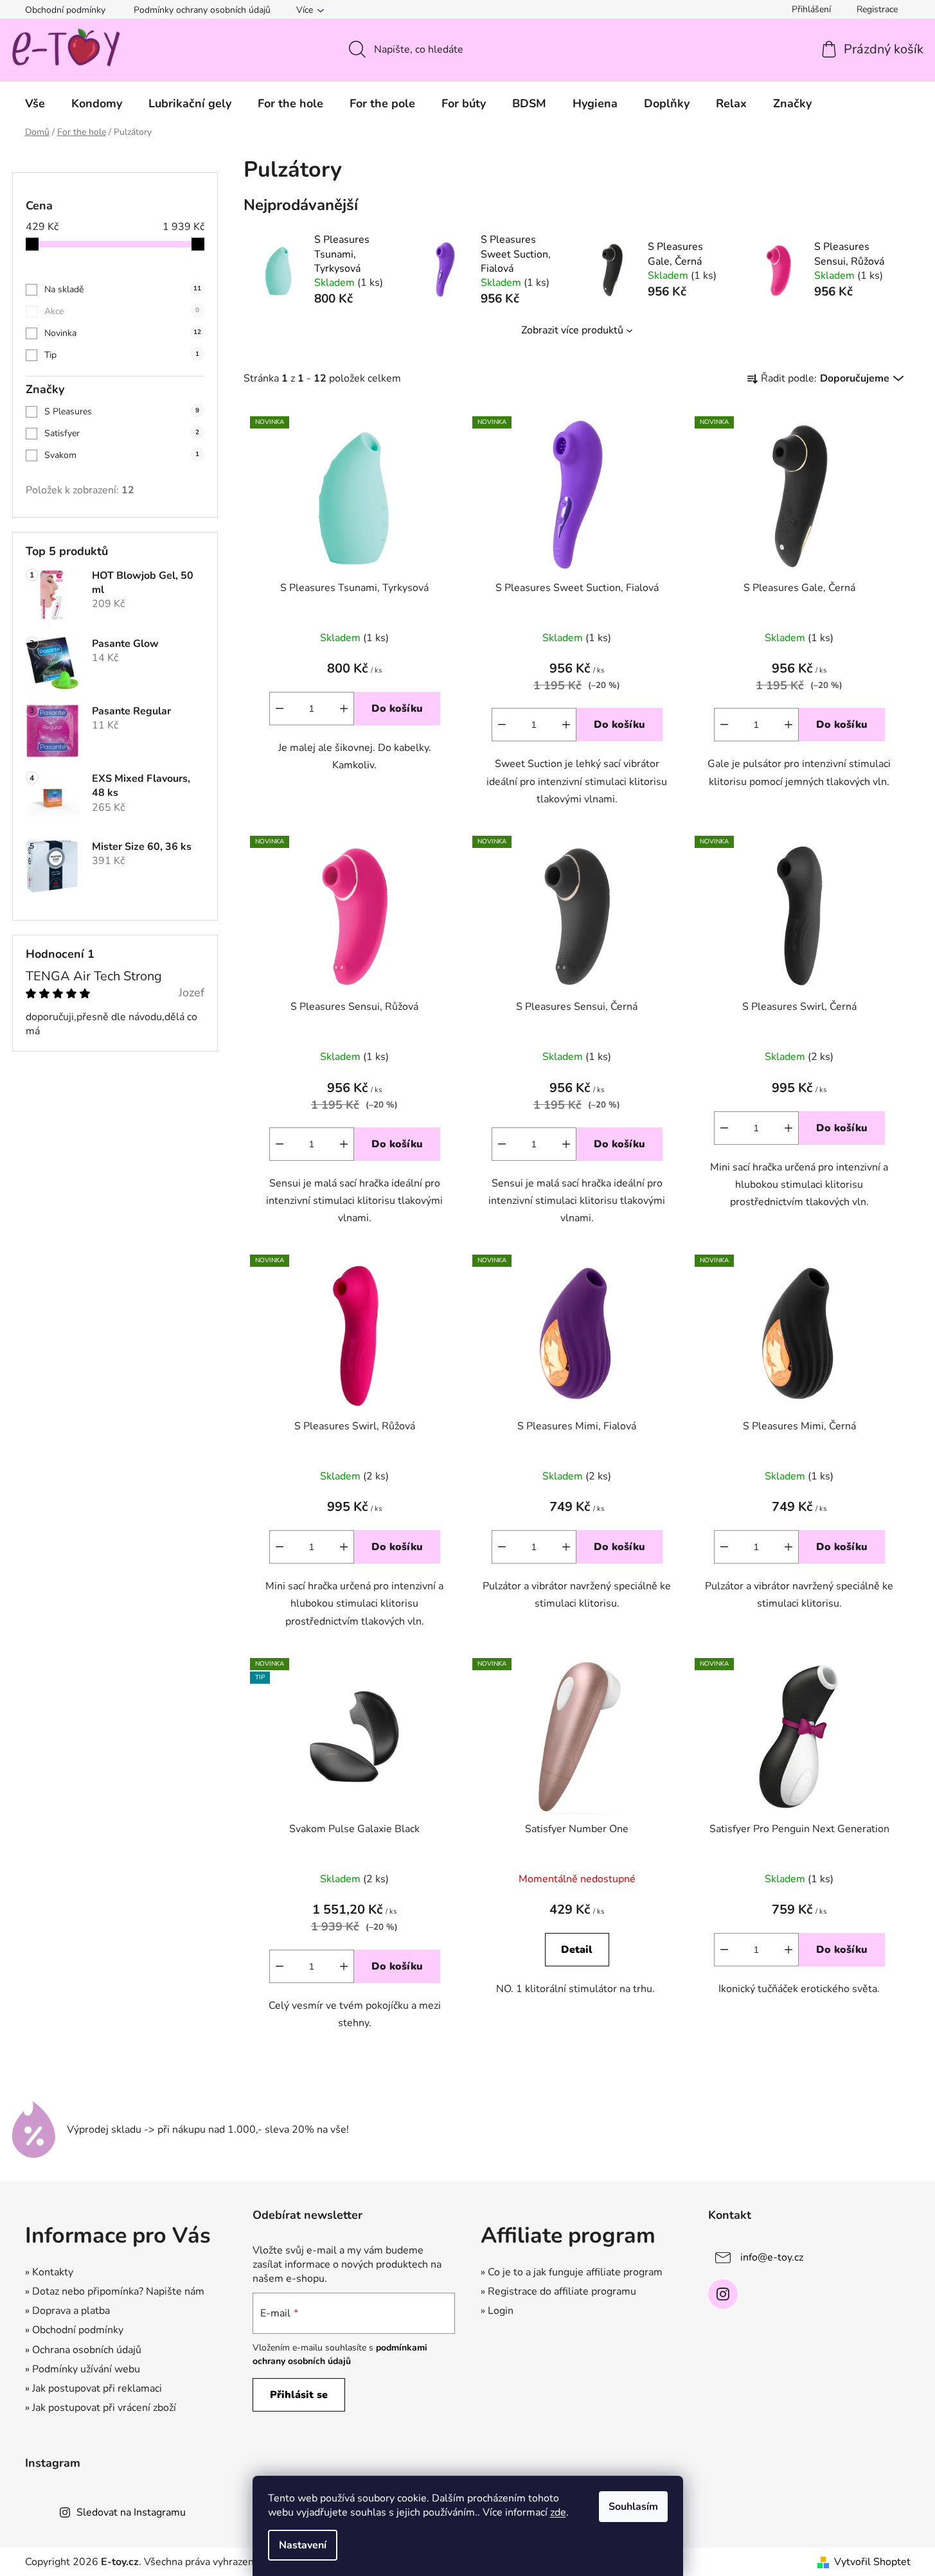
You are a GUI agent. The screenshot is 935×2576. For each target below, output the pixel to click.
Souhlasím (633, 2507)
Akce (122, 311)
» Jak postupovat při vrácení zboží (101, 2408)
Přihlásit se (299, 2395)
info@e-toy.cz (772, 2257)
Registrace (877, 9)
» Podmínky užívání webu (83, 2369)
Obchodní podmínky (65, 10)
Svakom (122, 455)
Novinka (123, 333)
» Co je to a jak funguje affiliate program (572, 2272)
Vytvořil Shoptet (872, 2562)
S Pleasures (122, 411)
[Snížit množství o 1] (280, 709)
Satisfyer (122, 433)
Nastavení (303, 2545)
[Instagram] (723, 2294)
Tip (122, 355)
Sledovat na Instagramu (131, 2512)
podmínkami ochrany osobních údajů (340, 2354)
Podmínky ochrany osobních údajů (202, 10)
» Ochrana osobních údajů (83, 2350)
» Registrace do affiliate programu (558, 2291)
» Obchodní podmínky (74, 2330)
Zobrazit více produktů (572, 330)
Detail (577, 1950)
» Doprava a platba (67, 2311)
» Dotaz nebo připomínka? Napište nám (115, 2291)
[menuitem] (35, 103)
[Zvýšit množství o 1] (344, 709)
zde (558, 2512)
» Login (497, 2311)
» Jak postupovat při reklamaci (93, 2388)
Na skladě (123, 289)
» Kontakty (49, 2272)
